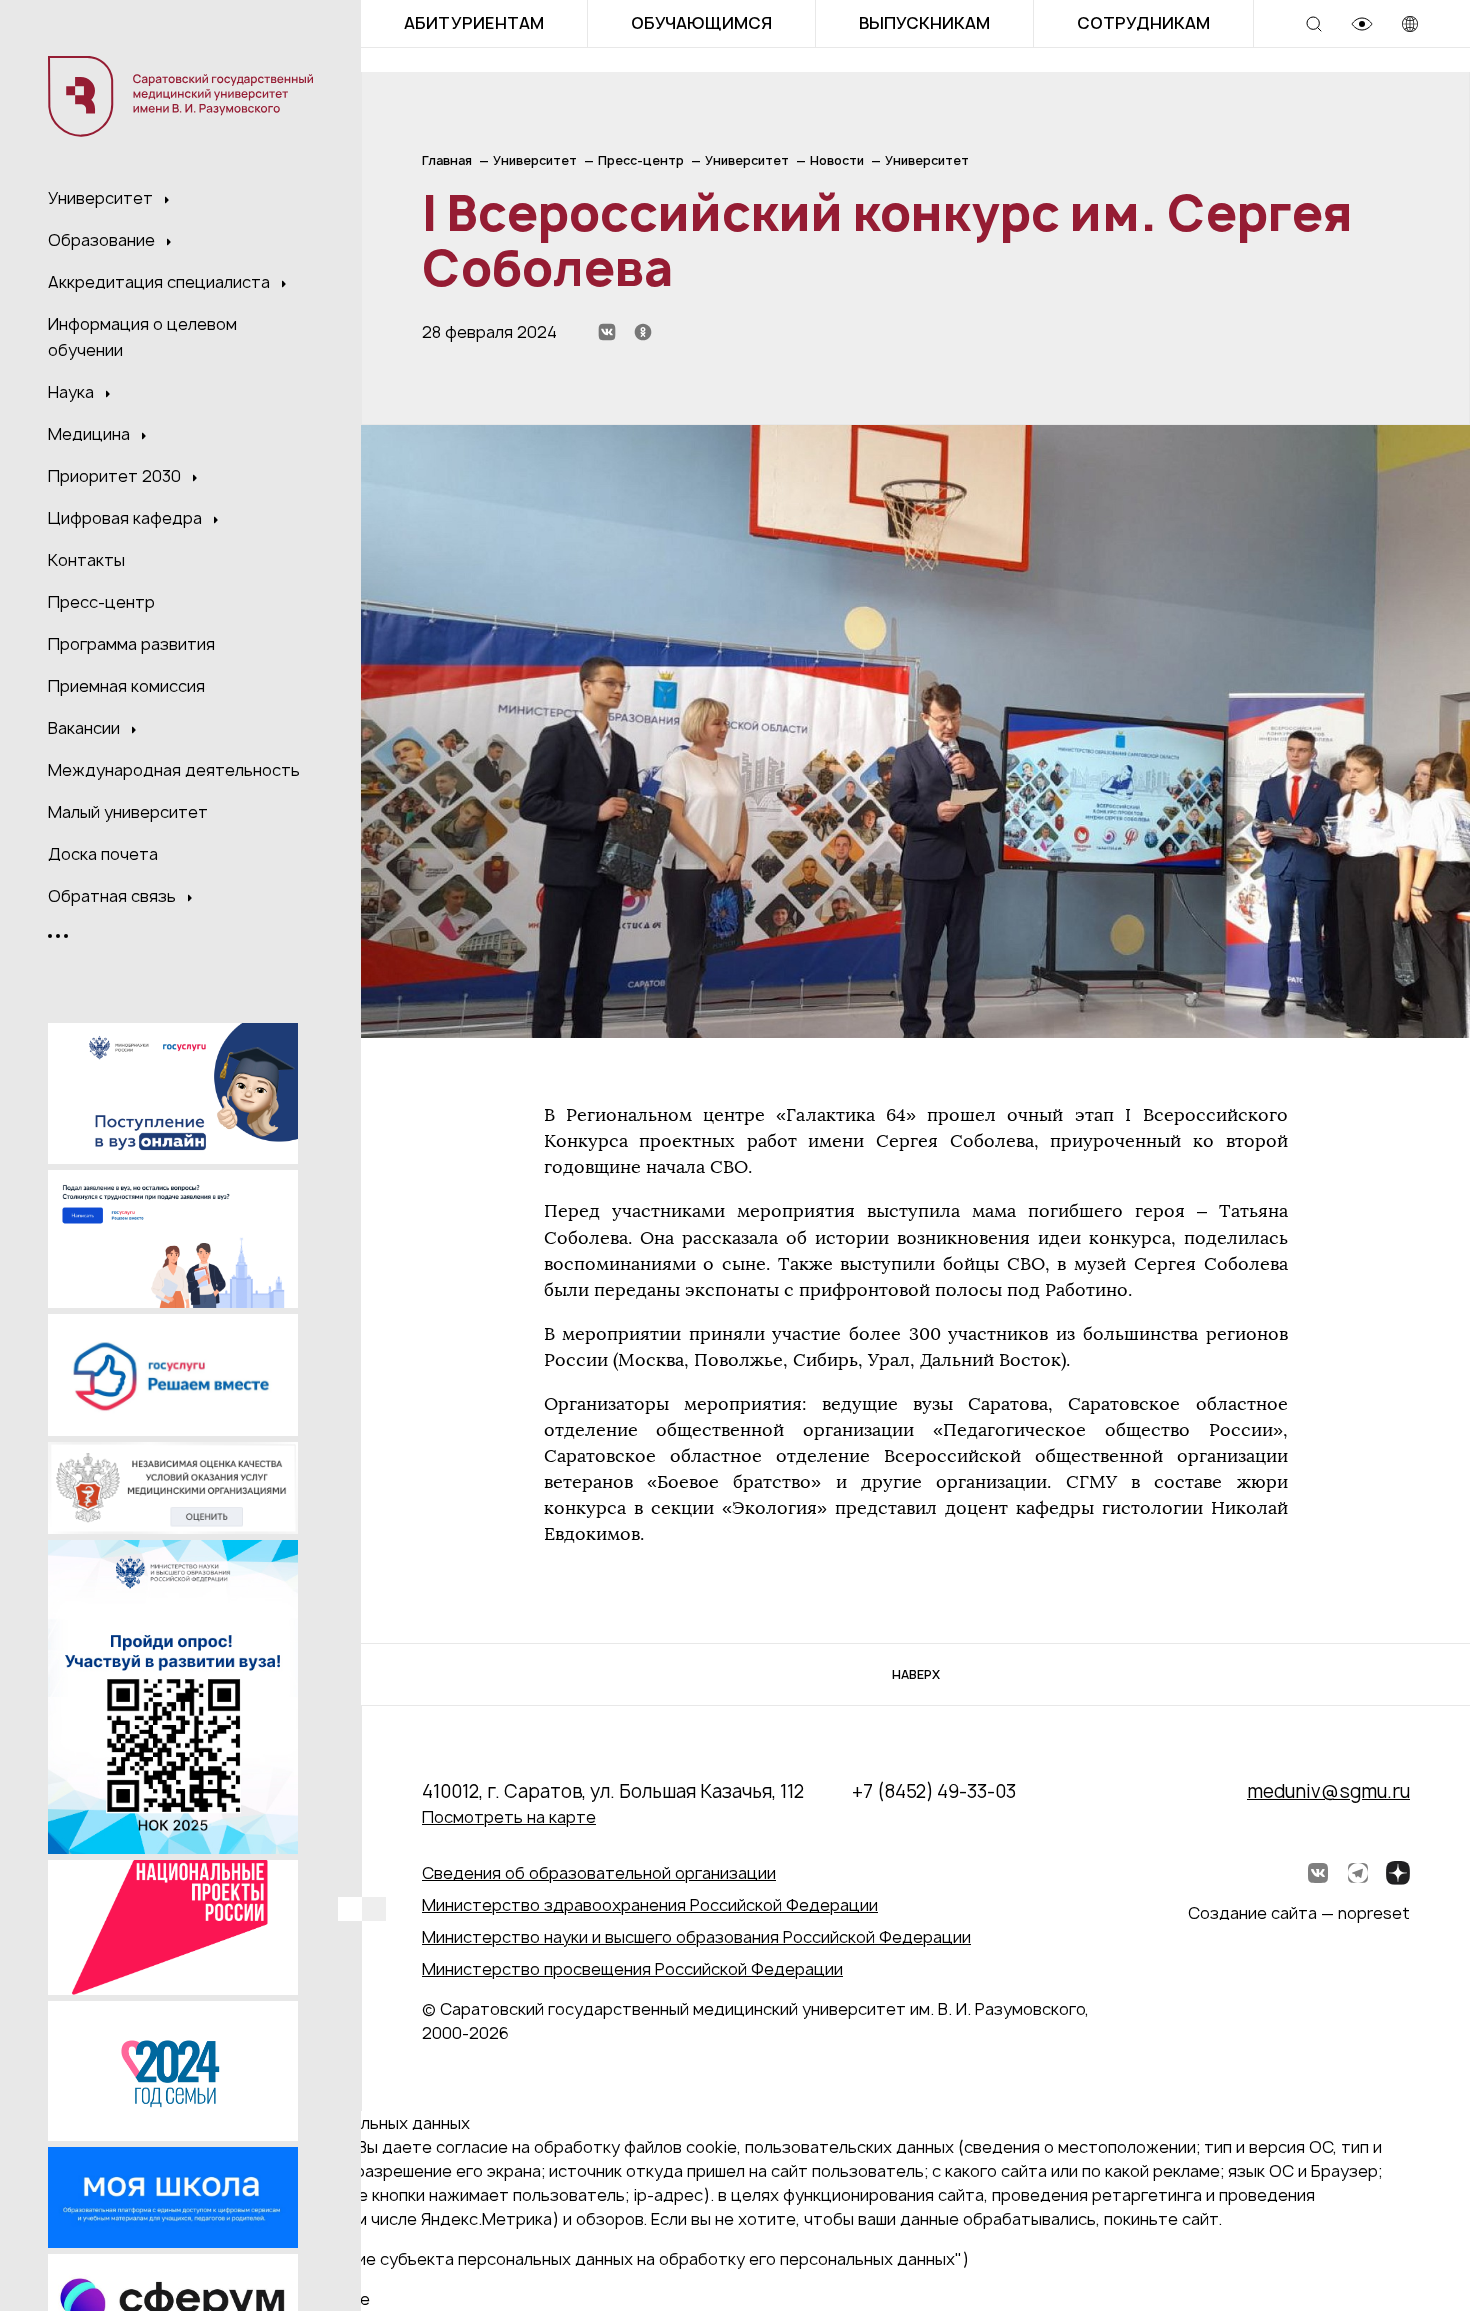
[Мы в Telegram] (1358, 1873)
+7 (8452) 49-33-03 (934, 1791)
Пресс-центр (101, 602)
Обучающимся (701, 23)
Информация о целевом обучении (142, 337)
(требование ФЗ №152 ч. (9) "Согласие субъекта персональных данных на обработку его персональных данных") (518, 2259)
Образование (103, 240)
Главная (447, 160)
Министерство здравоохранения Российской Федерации (650, 1905)
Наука (73, 392)
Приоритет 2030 (116, 476)
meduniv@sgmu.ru (1328, 1791)
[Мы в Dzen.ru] (1398, 1873)
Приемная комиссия (126, 686)
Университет (102, 198)
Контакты (86, 560)
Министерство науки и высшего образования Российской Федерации (696, 1937)
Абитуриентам (474, 23)
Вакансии (86, 728)
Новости (837, 160)
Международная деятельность (174, 770)
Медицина (91, 434)
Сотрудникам (1143, 23)
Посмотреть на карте (509, 1817)
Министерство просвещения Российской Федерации (632, 1969)
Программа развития (131, 644)
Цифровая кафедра (127, 518)
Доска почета (103, 854)
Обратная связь (114, 896)
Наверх (916, 1674)
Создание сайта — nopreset (1299, 1913)
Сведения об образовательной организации (599, 1873)
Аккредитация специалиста (161, 282)
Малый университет (128, 812)
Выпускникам (924, 23)
